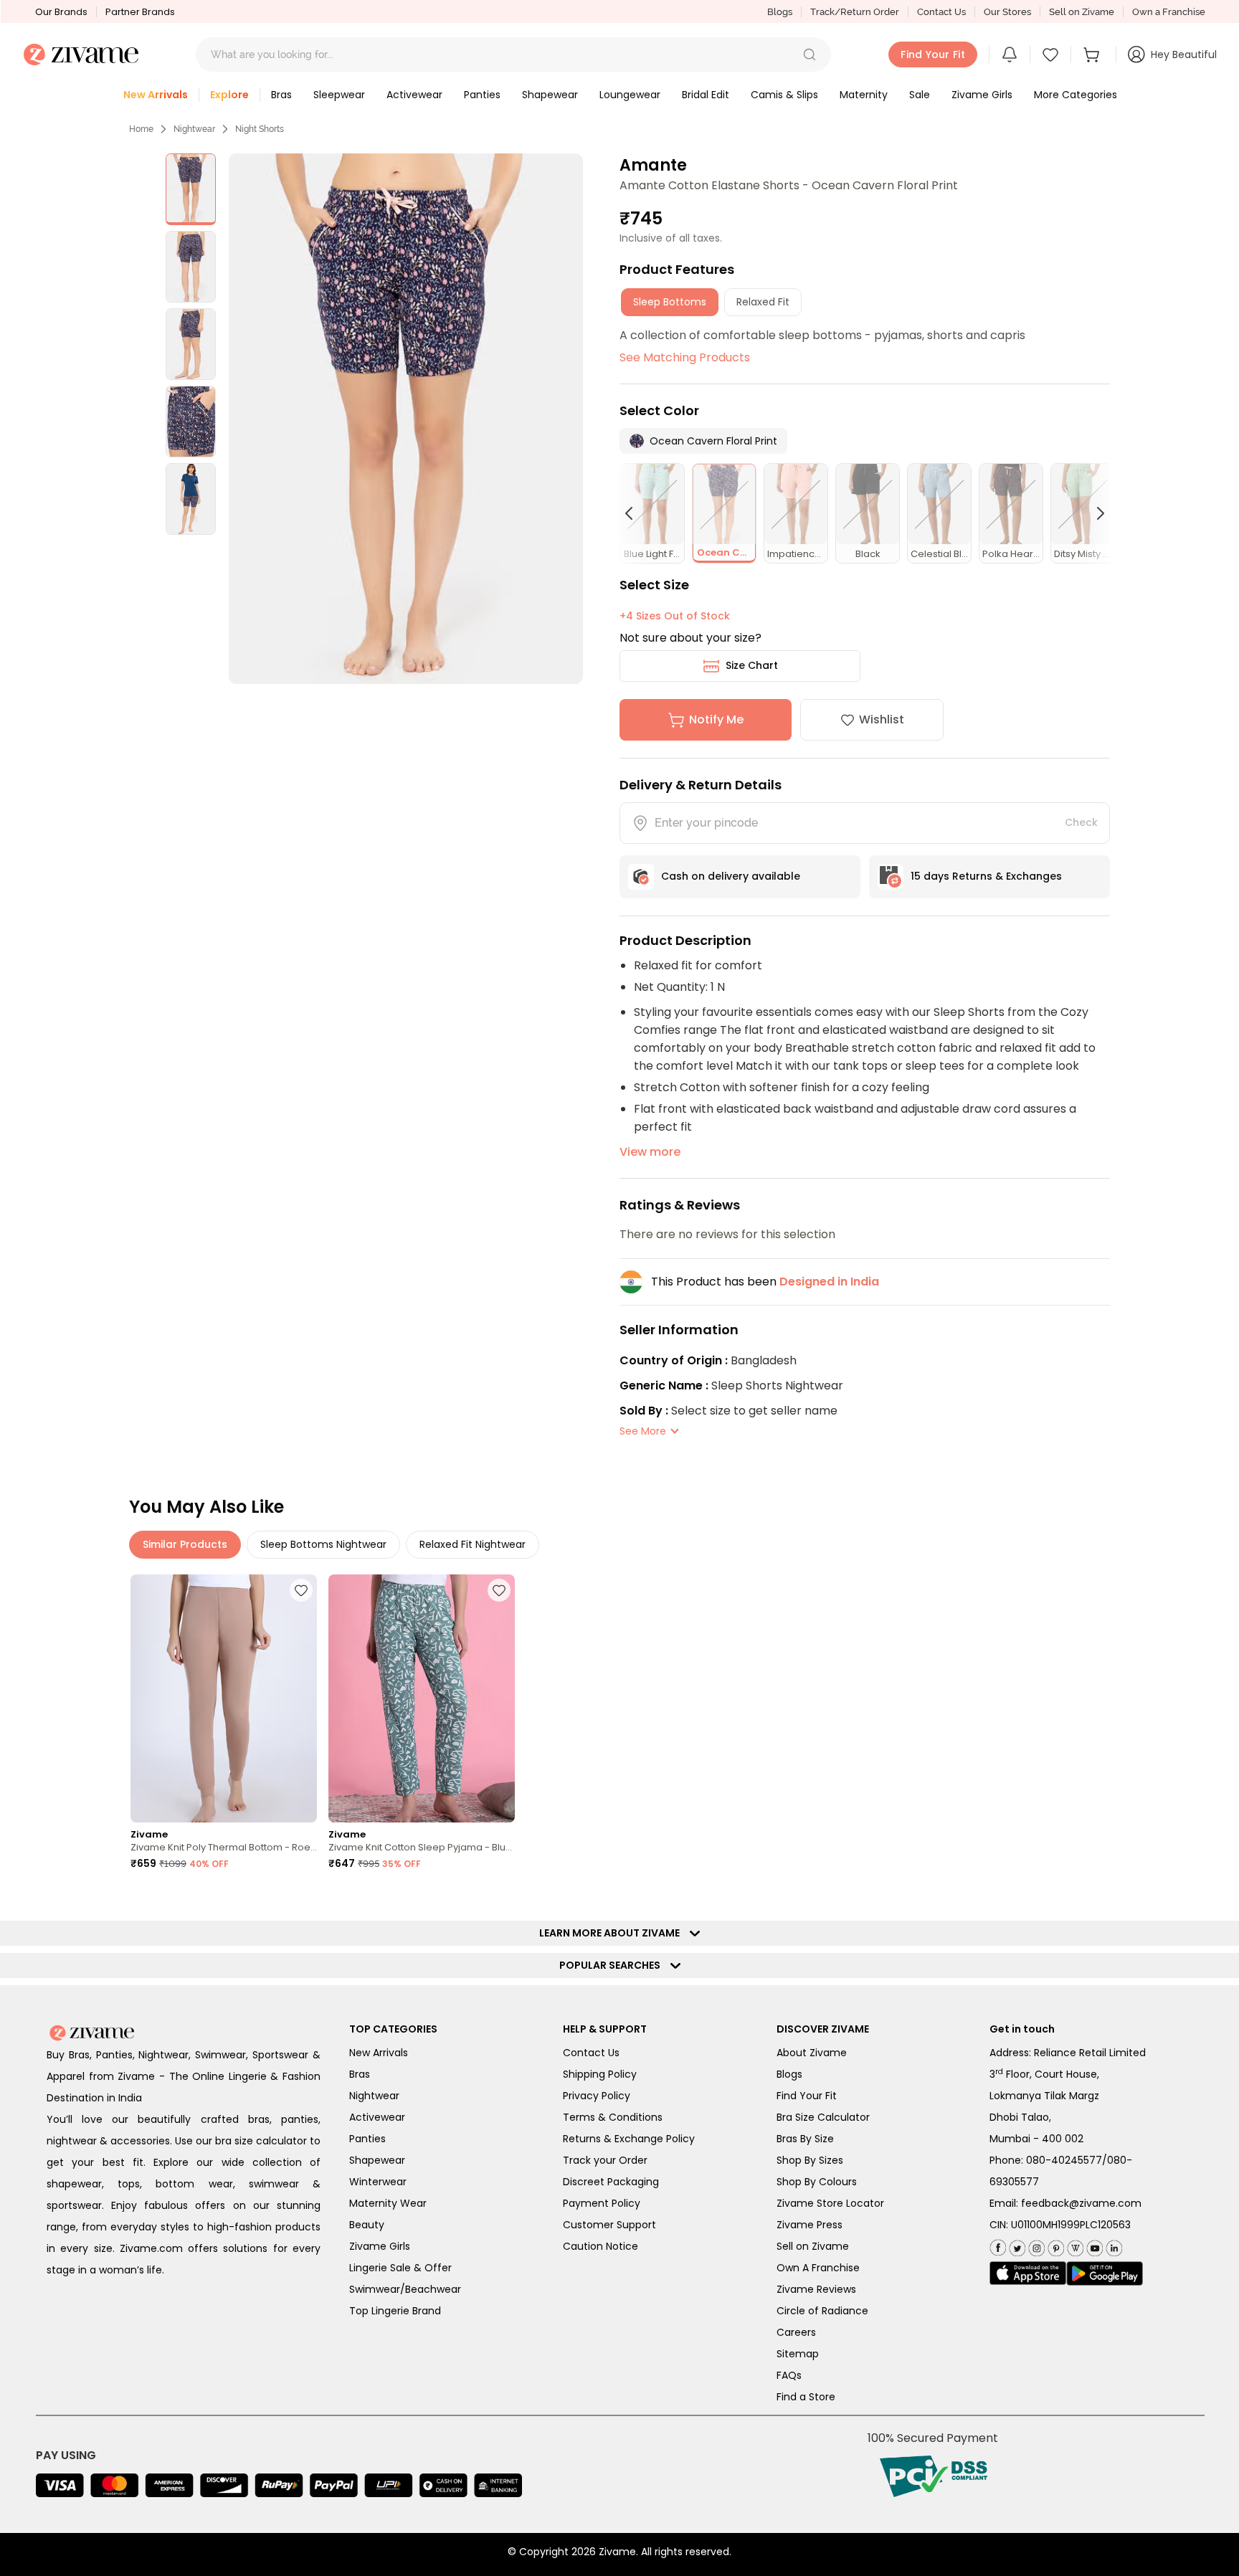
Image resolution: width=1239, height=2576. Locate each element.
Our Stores (1007, 12)
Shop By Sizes (810, 2160)
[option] (191, 189)
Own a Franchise (1169, 12)
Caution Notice (600, 2246)
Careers (796, 2332)
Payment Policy (602, 2203)
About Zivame (812, 2053)
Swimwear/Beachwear (405, 2289)
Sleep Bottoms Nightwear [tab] (323, 1544)
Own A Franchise (818, 2268)
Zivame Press (810, 2225)
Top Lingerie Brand (395, 2311)
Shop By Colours (817, 2182)
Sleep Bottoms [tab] (670, 302)
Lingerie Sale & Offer (400, 2268)
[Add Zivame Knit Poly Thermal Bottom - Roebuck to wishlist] (301, 1590)
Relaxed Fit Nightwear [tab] (473, 1544)
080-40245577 (1064, 2160)
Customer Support (609, 2225)
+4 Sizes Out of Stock (675, 616)
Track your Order (605, 2160)
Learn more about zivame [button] (613, 1933)
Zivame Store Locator (830, 2203)
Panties (367, 2139)
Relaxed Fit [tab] (763, 302)
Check (1081, 822)
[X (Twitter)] (1016, 2245)
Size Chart (752, 665)
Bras (360, 2074)
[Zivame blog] (1074, 2245)
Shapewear (377, 2160)
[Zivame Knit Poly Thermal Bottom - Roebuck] (224, 1699)
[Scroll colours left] (635, 513)
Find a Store (806, 2397)
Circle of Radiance (822, 2311)
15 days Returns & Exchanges (986, 876)
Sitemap (798, 2354)
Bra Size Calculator (823, 2117)
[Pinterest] (1054, 2245)
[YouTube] (1093, 2245)
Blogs (780, 12)
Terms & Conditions (613, 2117)
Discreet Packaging (611, 2182)
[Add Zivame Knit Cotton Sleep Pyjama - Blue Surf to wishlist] (499, 1590)
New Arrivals (379, 2053)
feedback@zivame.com (1081, 2203)
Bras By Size (805, 2139)
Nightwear (194, 129)
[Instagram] (1035, 2245)
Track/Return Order (855, 12)
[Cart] (1093, 54)
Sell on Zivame (1082, 12)
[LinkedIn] (1112, 2245)
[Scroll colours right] (1094, 513)
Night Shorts (260, 129)
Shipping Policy (600, 2074)
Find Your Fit (807, 2096)
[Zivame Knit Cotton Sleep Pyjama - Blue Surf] (422, 1699)
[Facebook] (998, 2246)
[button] (810, 54)
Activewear (377, 2117)
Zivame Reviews (816, 2289)
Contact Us (941, 12)
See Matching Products (685, 357)
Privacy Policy (597, 2096)
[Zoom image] (405, 419)
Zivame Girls (380, 2246)
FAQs (789, 2375)
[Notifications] (1010, 54)
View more (650, 1152)
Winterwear (378, 2182)
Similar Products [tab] (185, 1544)
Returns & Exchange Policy (629, 2139)
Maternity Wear (388, 2203)
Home (141, 129)
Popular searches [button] (613, 1965)
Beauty (367, 2225)
